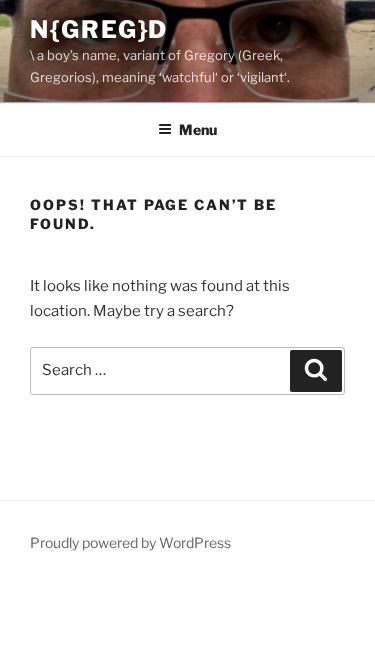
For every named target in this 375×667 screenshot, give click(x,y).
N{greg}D (99, 29)
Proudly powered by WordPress (130, 542)
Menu (198, 129)
